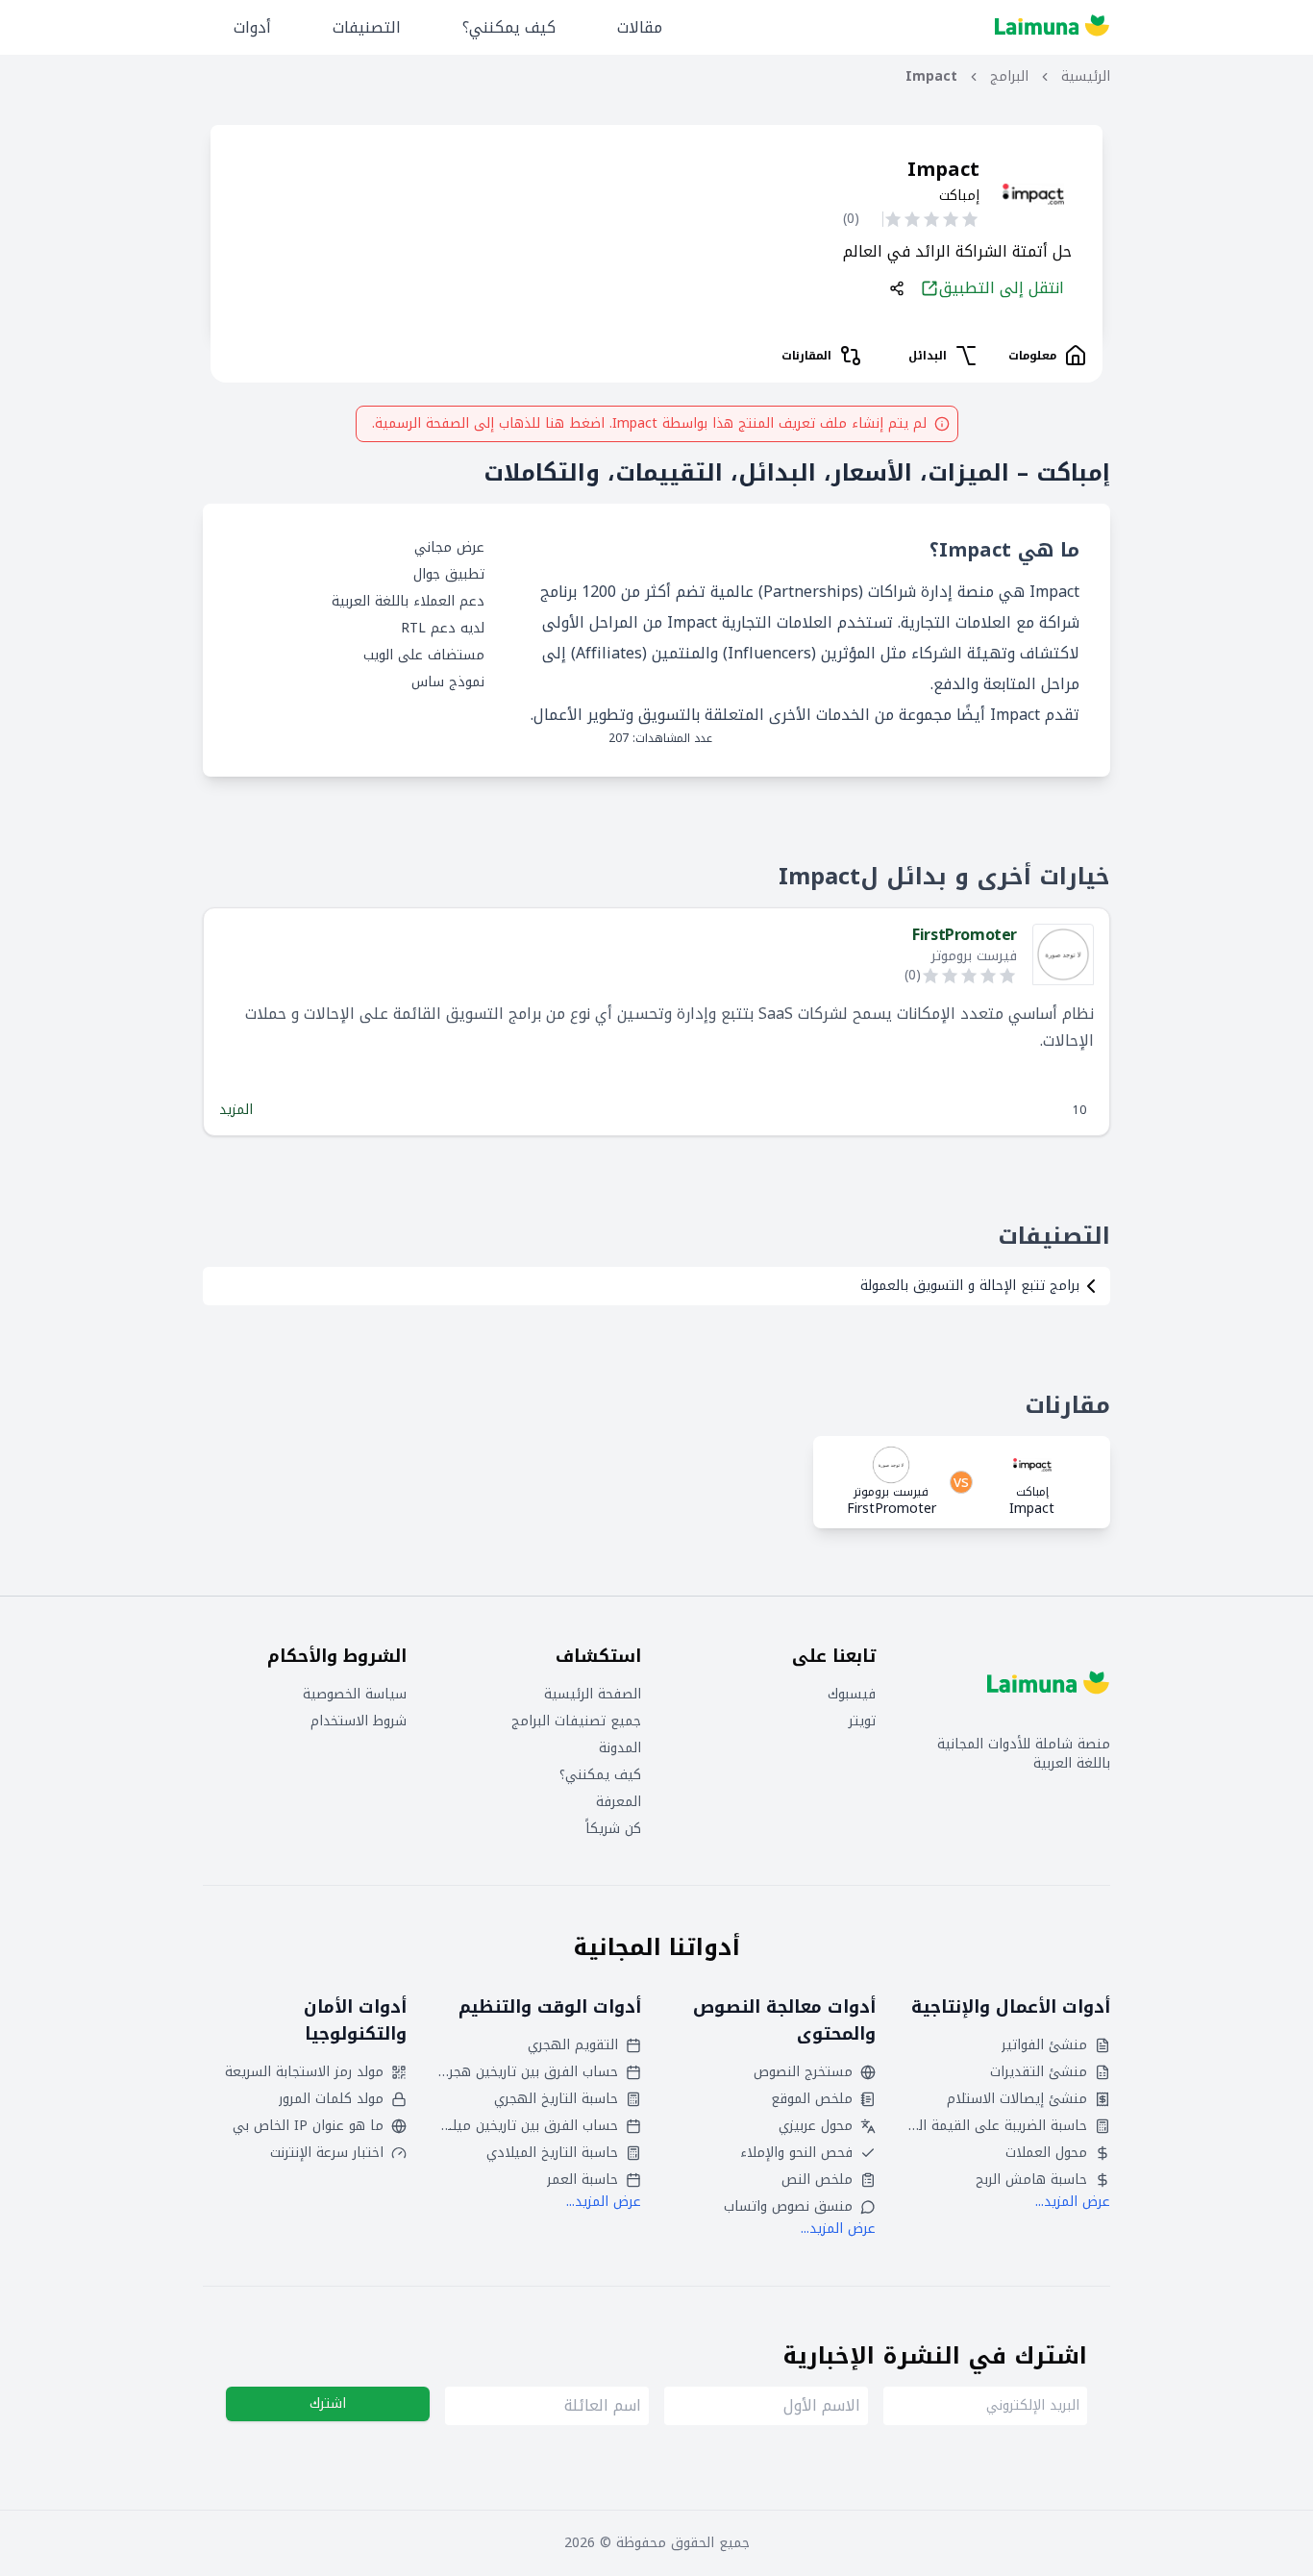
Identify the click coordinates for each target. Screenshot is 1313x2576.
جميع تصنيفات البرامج (576, 1721)
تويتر (862, 1721)
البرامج (1009, 77)
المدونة (620, 1748)
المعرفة (619, 1802)
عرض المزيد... (1073, 2202)
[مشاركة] (897, 288)
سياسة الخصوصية (355, 1695)
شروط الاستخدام (359, 1721)
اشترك (328, 2403)
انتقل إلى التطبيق (1002, 288)
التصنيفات (367, 27)
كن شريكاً (613, 1829)
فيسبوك (852, 1695)
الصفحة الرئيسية (593, 1695)
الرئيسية (1086, 77)
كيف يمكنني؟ (509, 27)
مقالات (640, 27)
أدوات (252, 27)
